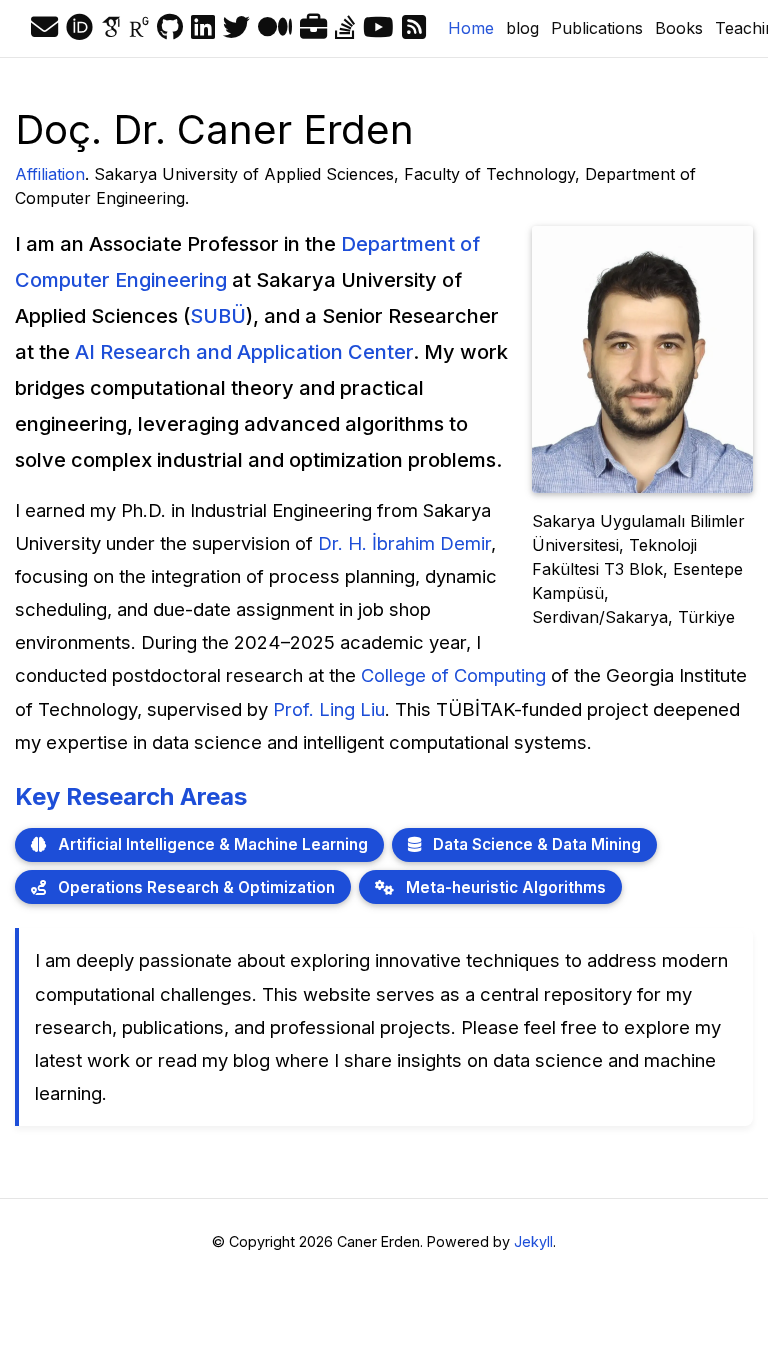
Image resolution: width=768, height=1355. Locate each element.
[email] (44, 27)
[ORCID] (79, 27)
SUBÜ (218, 316)
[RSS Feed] (414, 27)
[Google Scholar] (111, 27)
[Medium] (275, 27)
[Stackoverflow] (345, 27)
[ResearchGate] (139, 27)
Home (474, 27)
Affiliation (50, 174)
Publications (597, 28)
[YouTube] (378, 27)
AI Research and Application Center (244, 352)
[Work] (313, 27)
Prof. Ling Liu (329, 709)
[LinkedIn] (203, 27)
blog (522, 28)
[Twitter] (236, 27)
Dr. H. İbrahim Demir (404, 543)
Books (679, 28)
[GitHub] (170, 27)
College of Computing (453, 675)
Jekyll (533, 1241)
